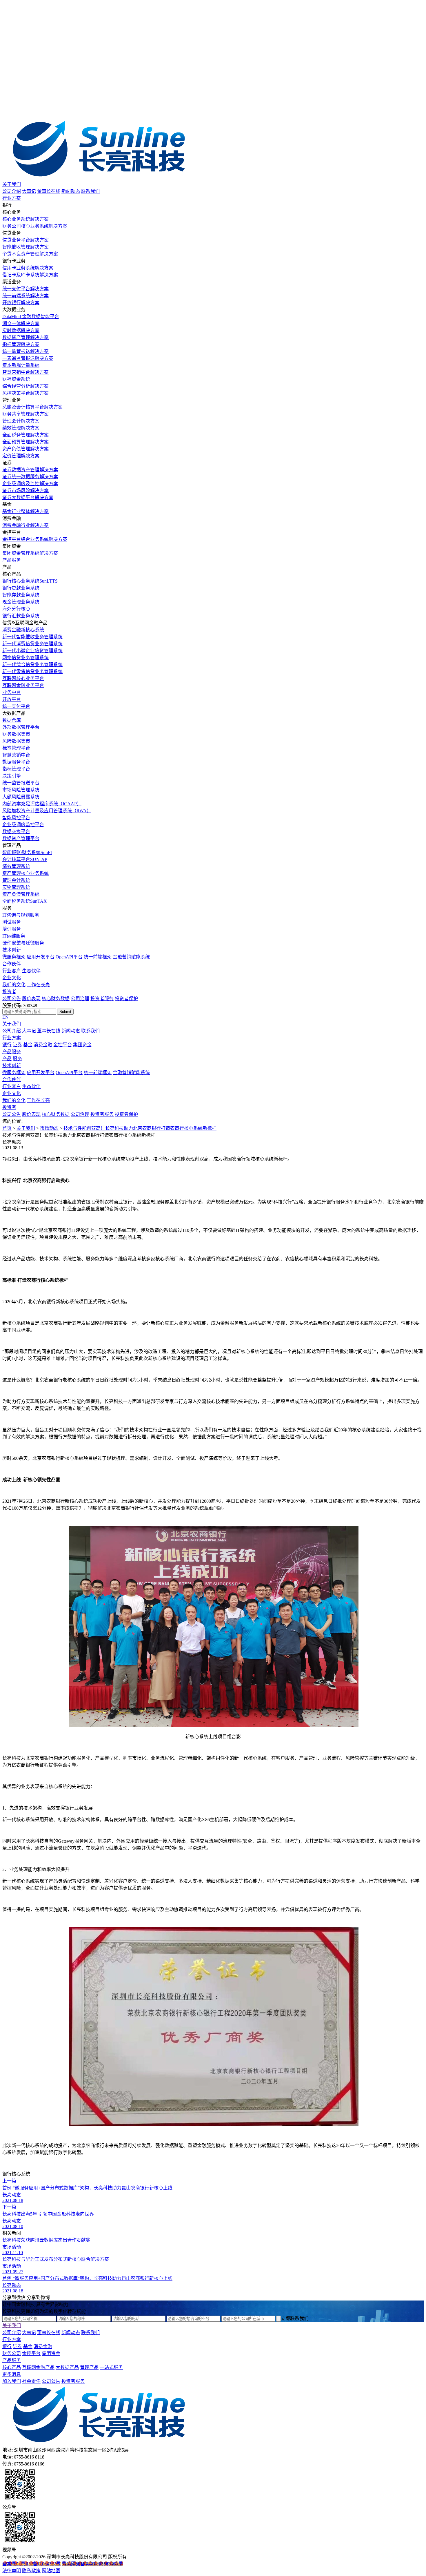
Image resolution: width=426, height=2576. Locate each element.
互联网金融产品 (38, 2367)
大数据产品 (67, 2367)
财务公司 (12, 2353)
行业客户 (12, 971)
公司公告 (12, 999)
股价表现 (31, 999)
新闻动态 (71, 191)
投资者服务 (102, 999)
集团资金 (82, 1045)
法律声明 (12, 2571)
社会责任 (31, 2381)
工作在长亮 (38, 985)
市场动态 (49, 1128)
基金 (28, 1045)
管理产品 (89, 2367)
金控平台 (63, 1045)
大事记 (29, 191)
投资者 (9, 992)
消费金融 (43, 1045)
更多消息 (12, 2374)
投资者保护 (126, 999)
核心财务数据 (56, 999)
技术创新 (12, 950)
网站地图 (51, 2571)
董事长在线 (49, 191)
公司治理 (80, 999)
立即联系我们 (295, 2318)
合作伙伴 (12, 964)
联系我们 (90, 191)
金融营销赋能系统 (131, 957)
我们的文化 (14, 985)
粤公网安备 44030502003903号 (92, 2564)
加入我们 (12, 2381)
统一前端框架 (98, 957)
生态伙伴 (31, 971)
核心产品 (12, 2367)
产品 (7, 1059)
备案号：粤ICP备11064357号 (31, 2564)
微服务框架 (14, 957)
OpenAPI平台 (69, 957)
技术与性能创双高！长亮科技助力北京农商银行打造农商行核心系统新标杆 (140, 1128)
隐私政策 (31, 2571)
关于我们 (12, 184)
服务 (17, 1059)
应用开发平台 (41, 957)
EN (6, 1017)
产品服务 (12, 560)
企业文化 (12, 978)
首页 (7, 1128)
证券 (17, 1045)
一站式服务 (111, 2367)
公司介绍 (12, 191)
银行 (7, 1045)
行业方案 (12, 198)
